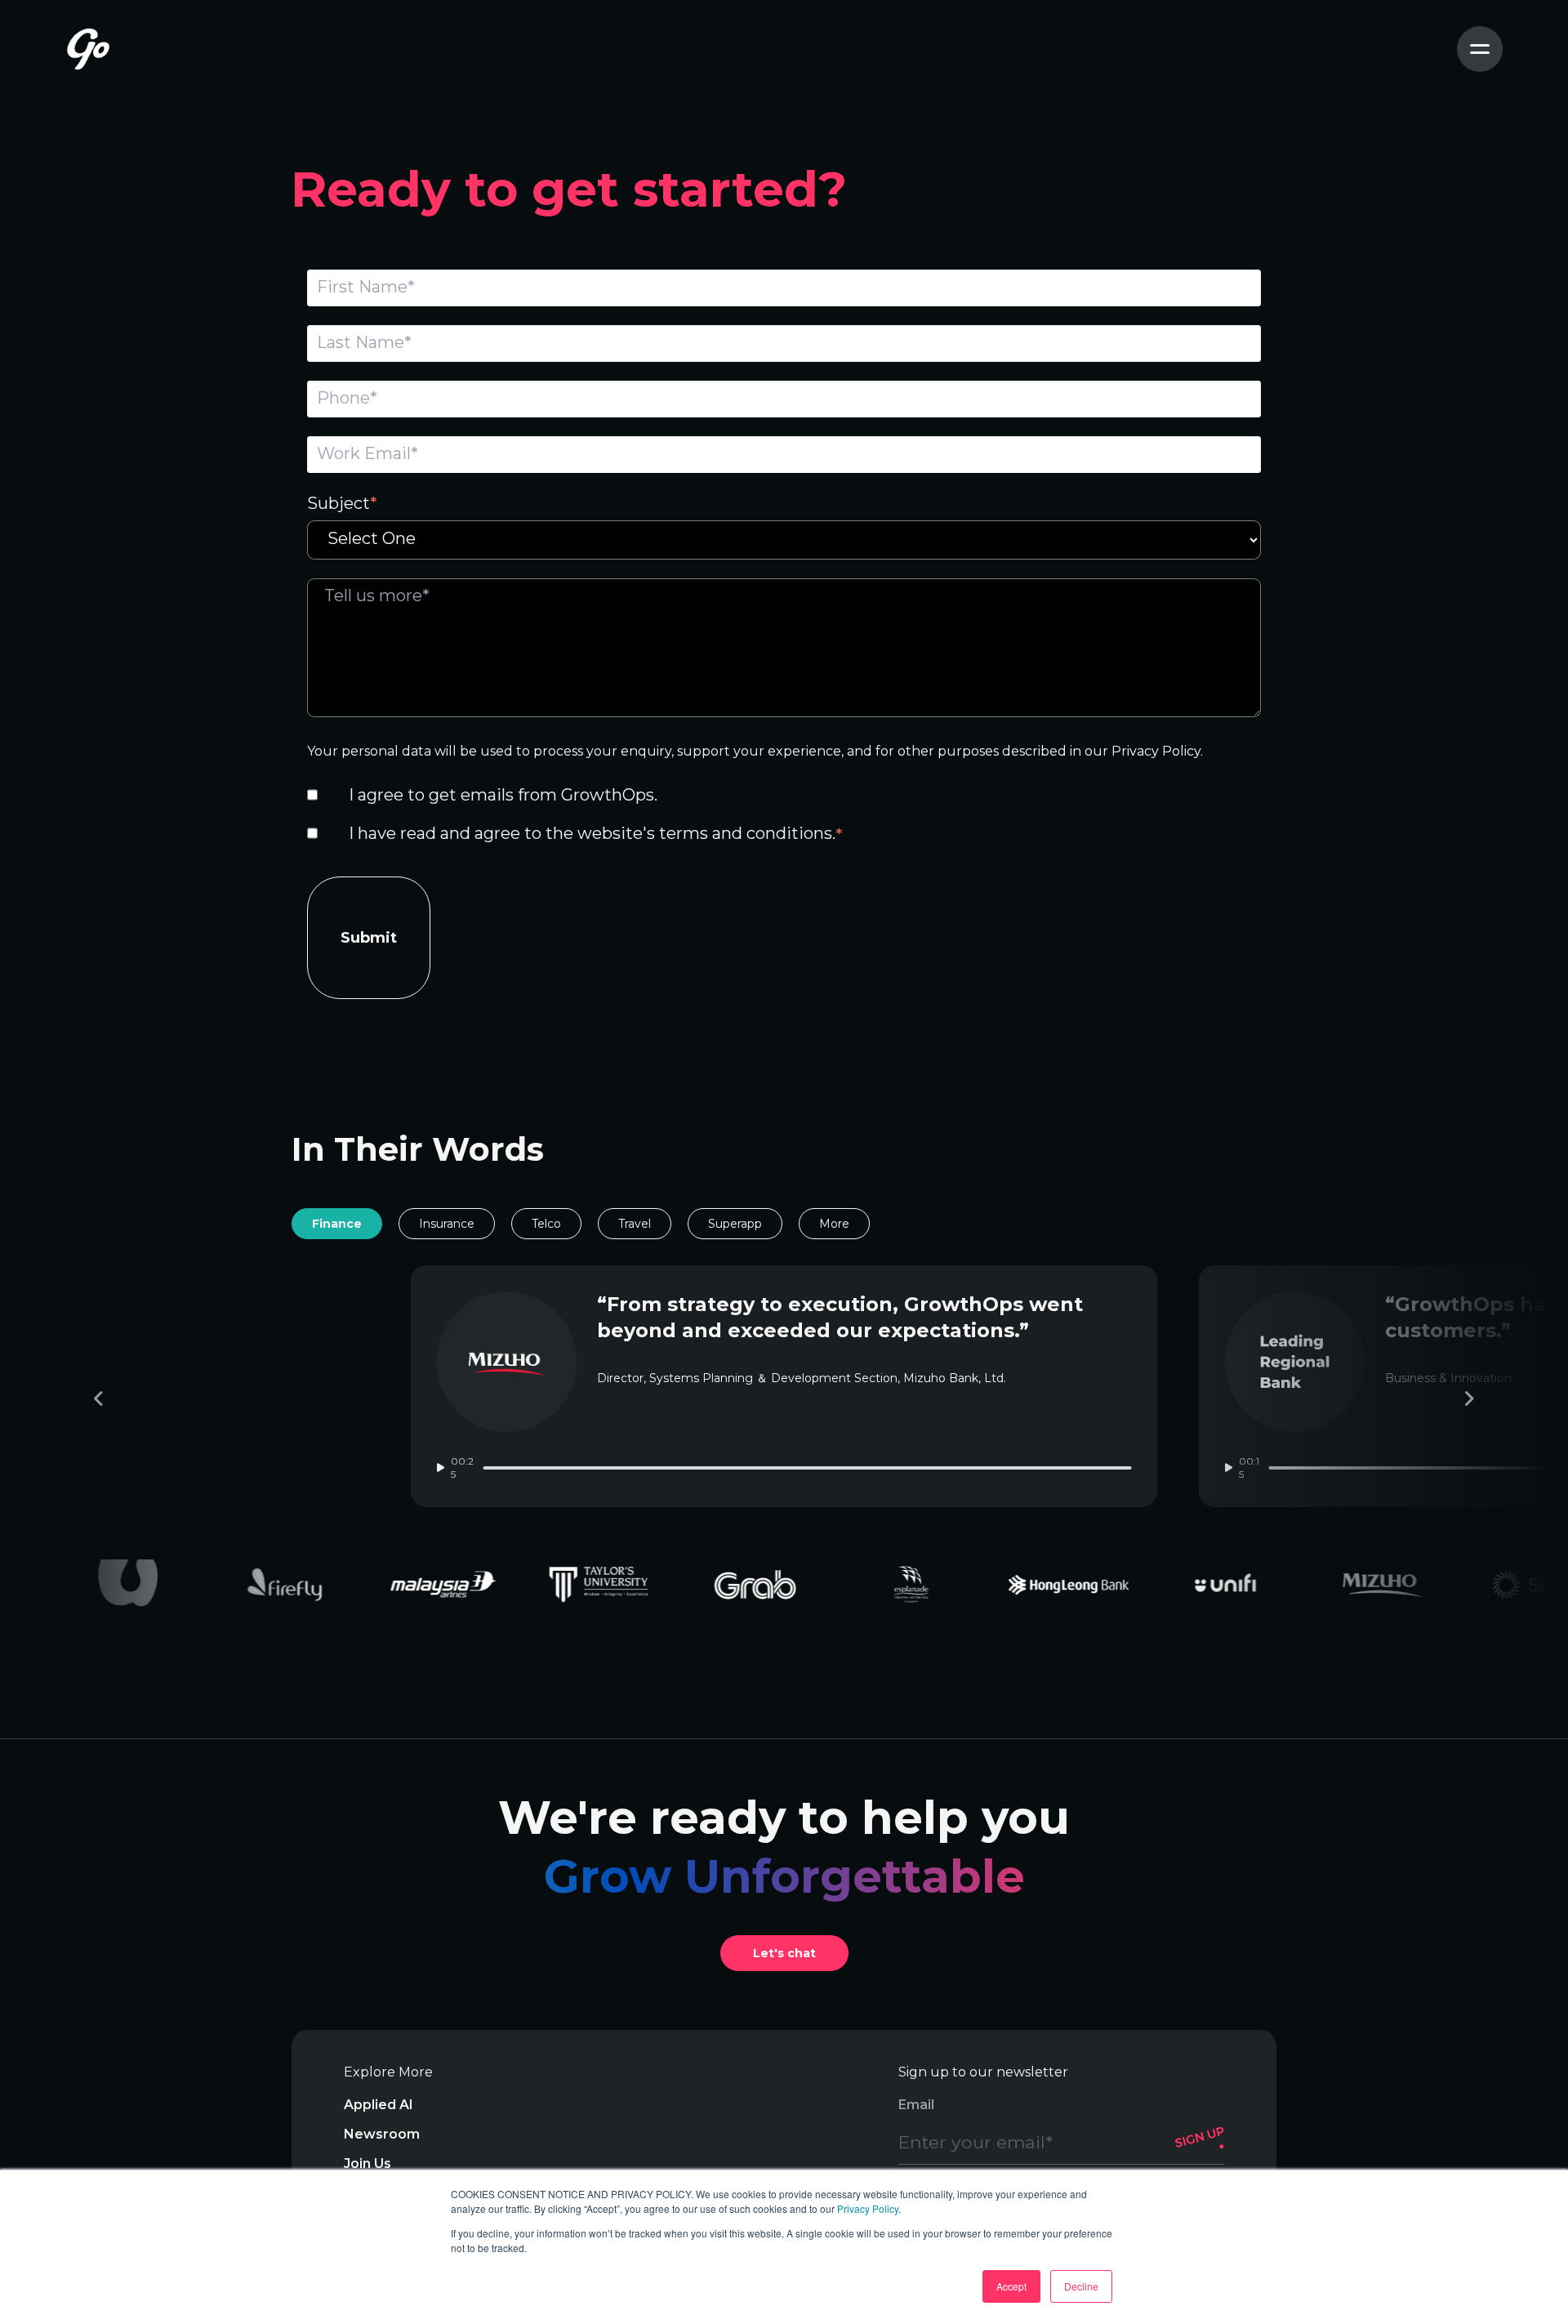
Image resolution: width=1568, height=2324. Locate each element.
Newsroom (382, 2134)
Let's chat (784, 1953)
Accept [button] (1011, 2286)
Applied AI (379, 2105)
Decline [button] (1081, 2286)
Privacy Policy (868, 2208)
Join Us (367, 2163)
